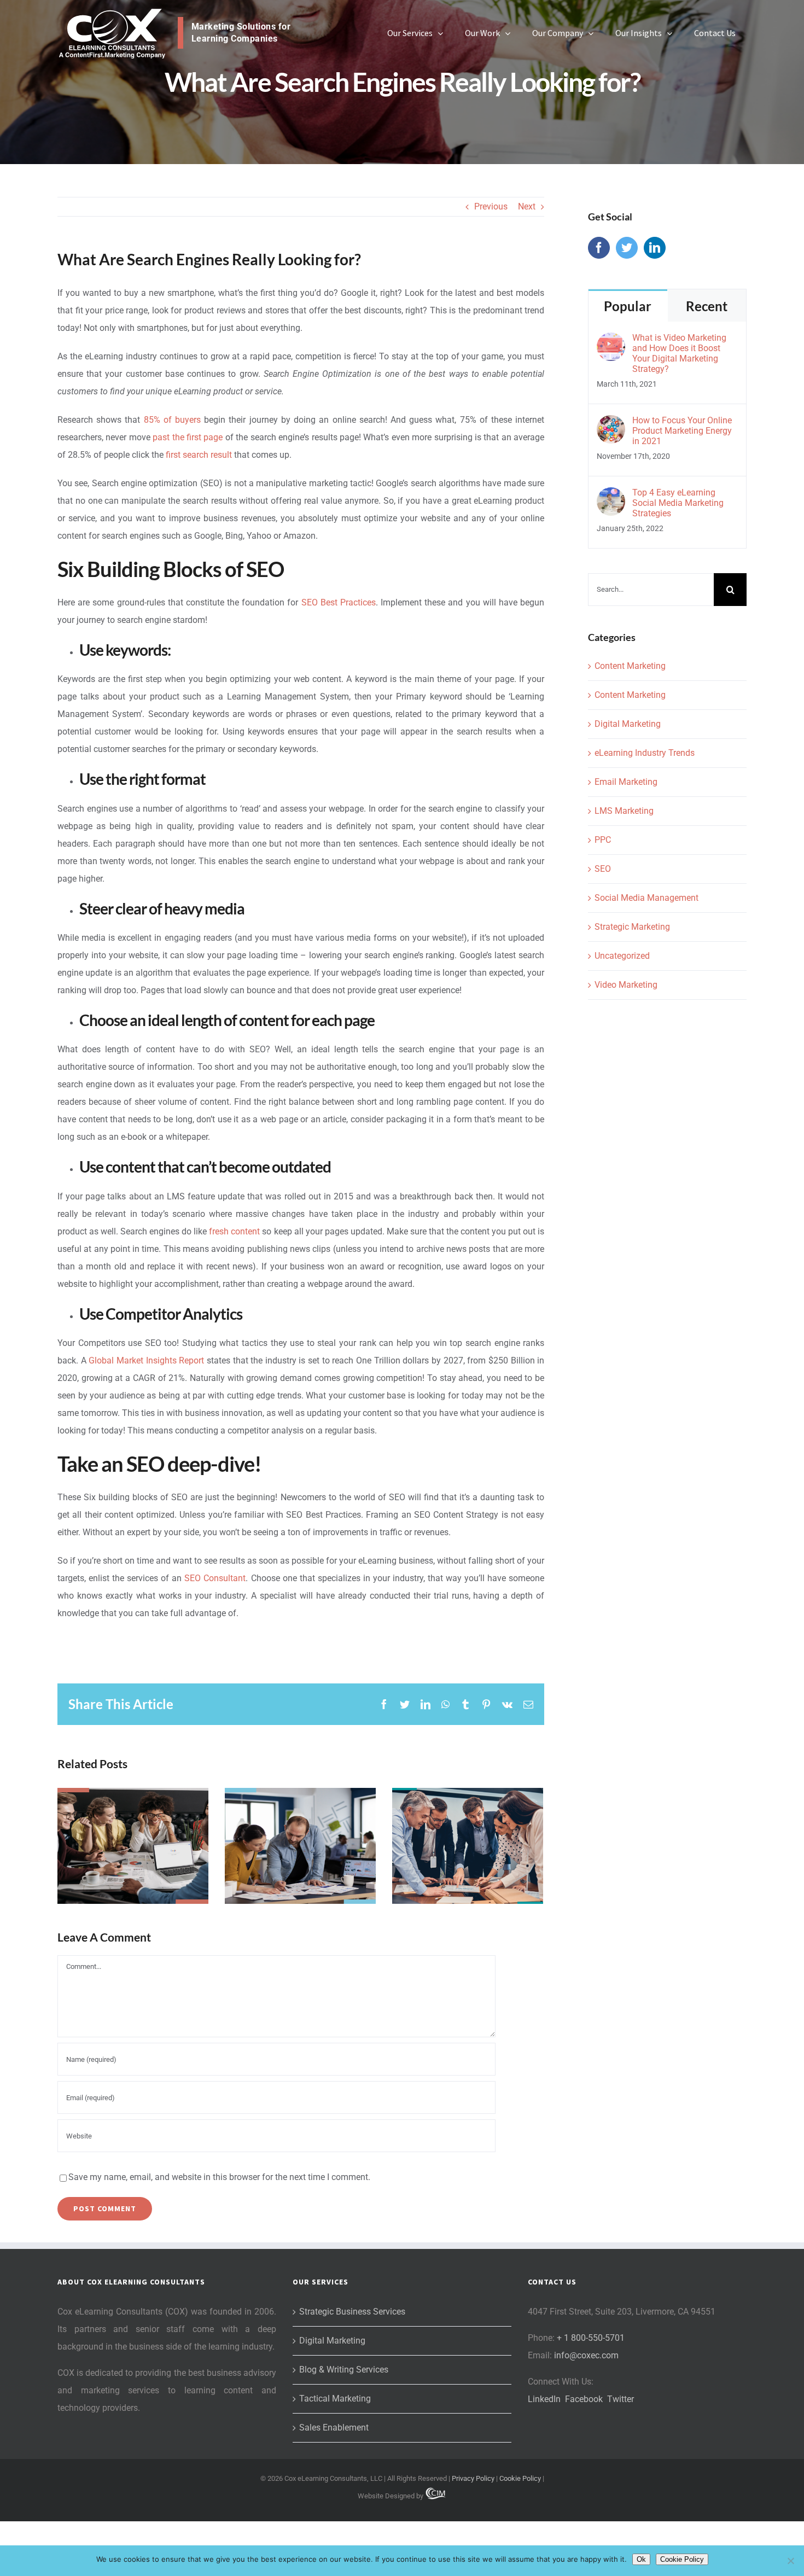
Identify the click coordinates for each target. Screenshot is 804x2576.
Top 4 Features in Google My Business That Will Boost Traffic (133, 1806)
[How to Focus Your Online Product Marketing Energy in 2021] (611, 424)
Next (527, 206)
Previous (491, 206)
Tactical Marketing (335, 2399)
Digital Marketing (628, 724)
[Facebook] (599, 248)
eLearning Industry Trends (645, 753)
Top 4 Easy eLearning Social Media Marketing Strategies (678, 503)
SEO (603, 869)
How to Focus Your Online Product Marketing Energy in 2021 (682, 431)
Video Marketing (626, 985)
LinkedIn (544, 2399)
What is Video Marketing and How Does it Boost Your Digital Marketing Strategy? (679, 353)
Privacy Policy (473, 2478)
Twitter (621, 2399)
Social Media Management (646, 898)
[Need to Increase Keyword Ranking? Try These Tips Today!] (300, 1846)
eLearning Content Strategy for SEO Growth (467, 1815)
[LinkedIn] (655, 248)
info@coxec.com (586, 2355)
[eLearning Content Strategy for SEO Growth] (468, 1846)
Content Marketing (630, 666)
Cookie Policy (520, 2478)
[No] (790, 2561)
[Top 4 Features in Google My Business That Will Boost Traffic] (133, 1846)
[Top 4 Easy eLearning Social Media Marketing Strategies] (611, 496)
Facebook (584, 2399)
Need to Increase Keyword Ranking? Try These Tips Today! (300, 1806)
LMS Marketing (624, 811)
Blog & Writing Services (344, 2370)
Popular (628, 306)
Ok (641, 2559)
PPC (603, 840)
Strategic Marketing (632, 927)
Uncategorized (622, 956)
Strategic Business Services (352, 2312)
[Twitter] (627, 248)
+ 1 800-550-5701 (591, 2338)
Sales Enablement (334, 2428)
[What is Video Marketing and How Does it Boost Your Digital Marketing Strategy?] (611, 341)
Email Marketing (626, 782)
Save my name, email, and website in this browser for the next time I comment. (219, 2177)
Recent (707, 306)
